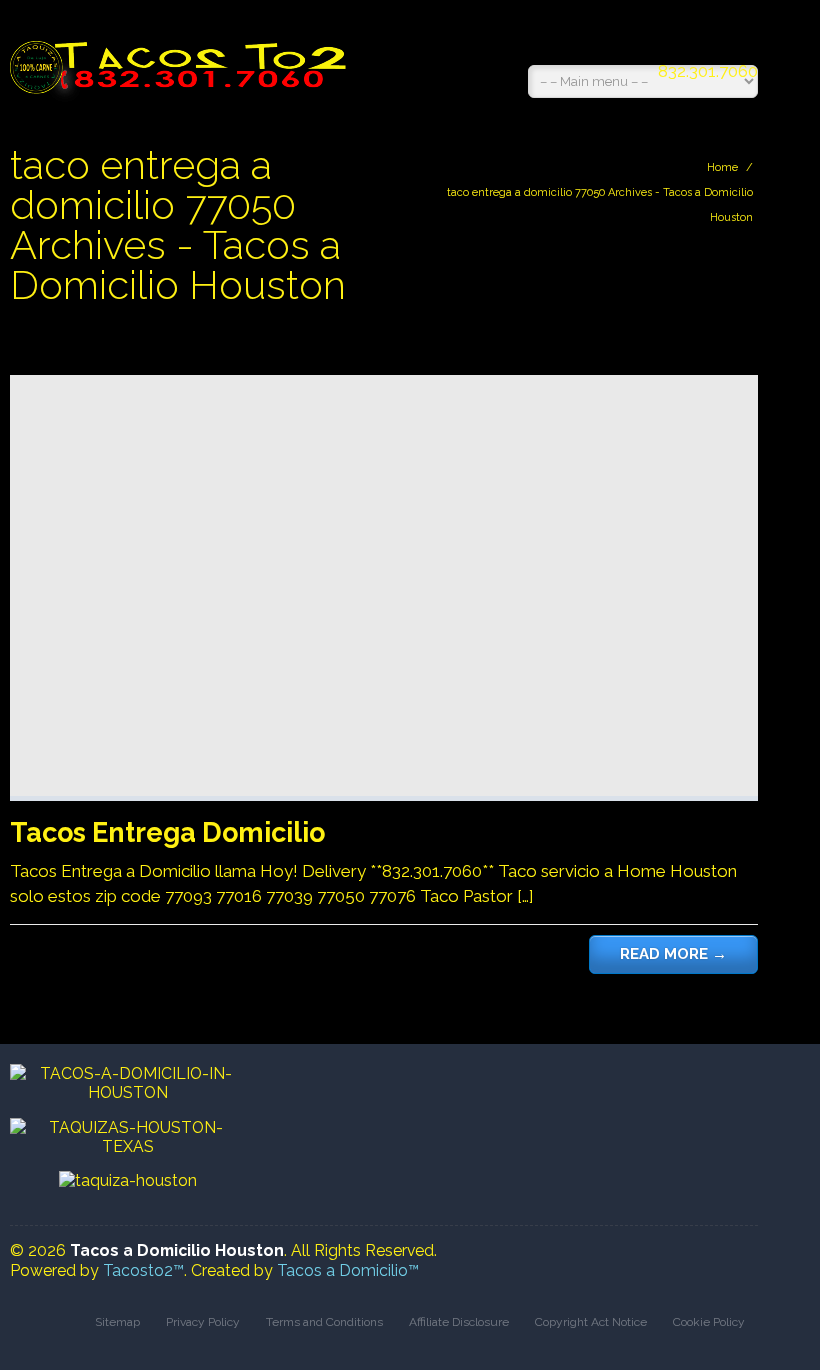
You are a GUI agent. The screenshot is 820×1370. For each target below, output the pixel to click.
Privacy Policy (203, 1322)
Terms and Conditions (324, 1322)
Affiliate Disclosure (459, 1322)
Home (722, 167)
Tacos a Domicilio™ (348, 1270)
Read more (673, 954)
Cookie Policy (709, 1322)
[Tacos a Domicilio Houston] (182, 57)
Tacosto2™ (143, 1270)
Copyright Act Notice (591, 1322)
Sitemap (117, 1322)
